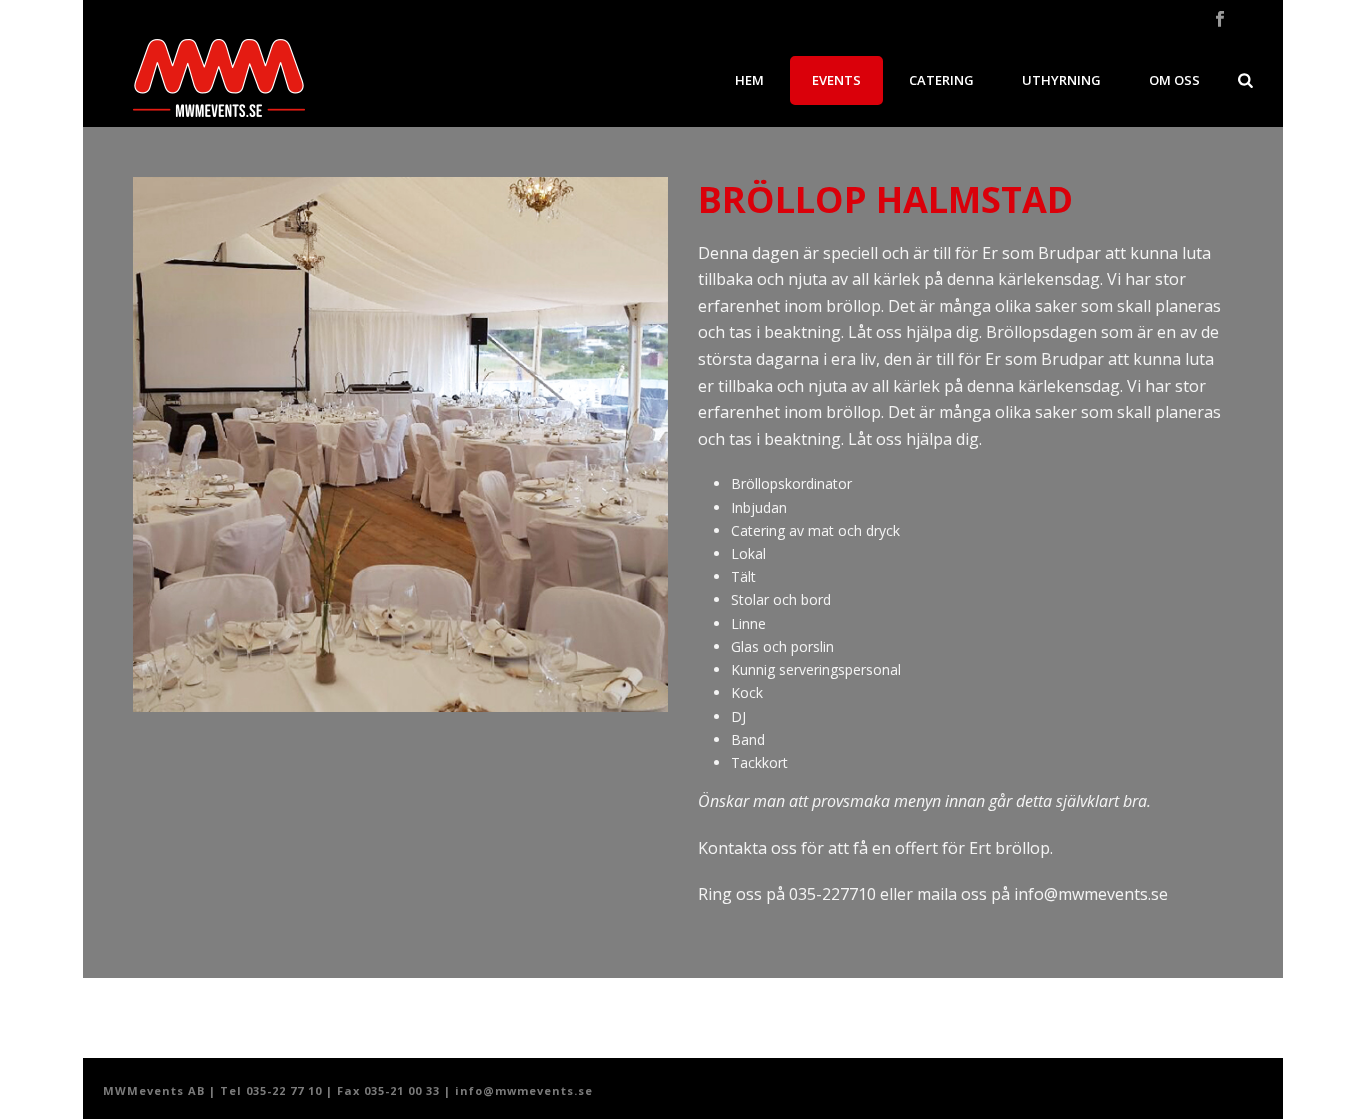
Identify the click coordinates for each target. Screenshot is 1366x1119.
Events (836, 80)
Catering (941, 80)
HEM (749, 80)
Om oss (1174, 80)
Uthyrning (1061, 80)
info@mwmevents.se (1091, 894)
